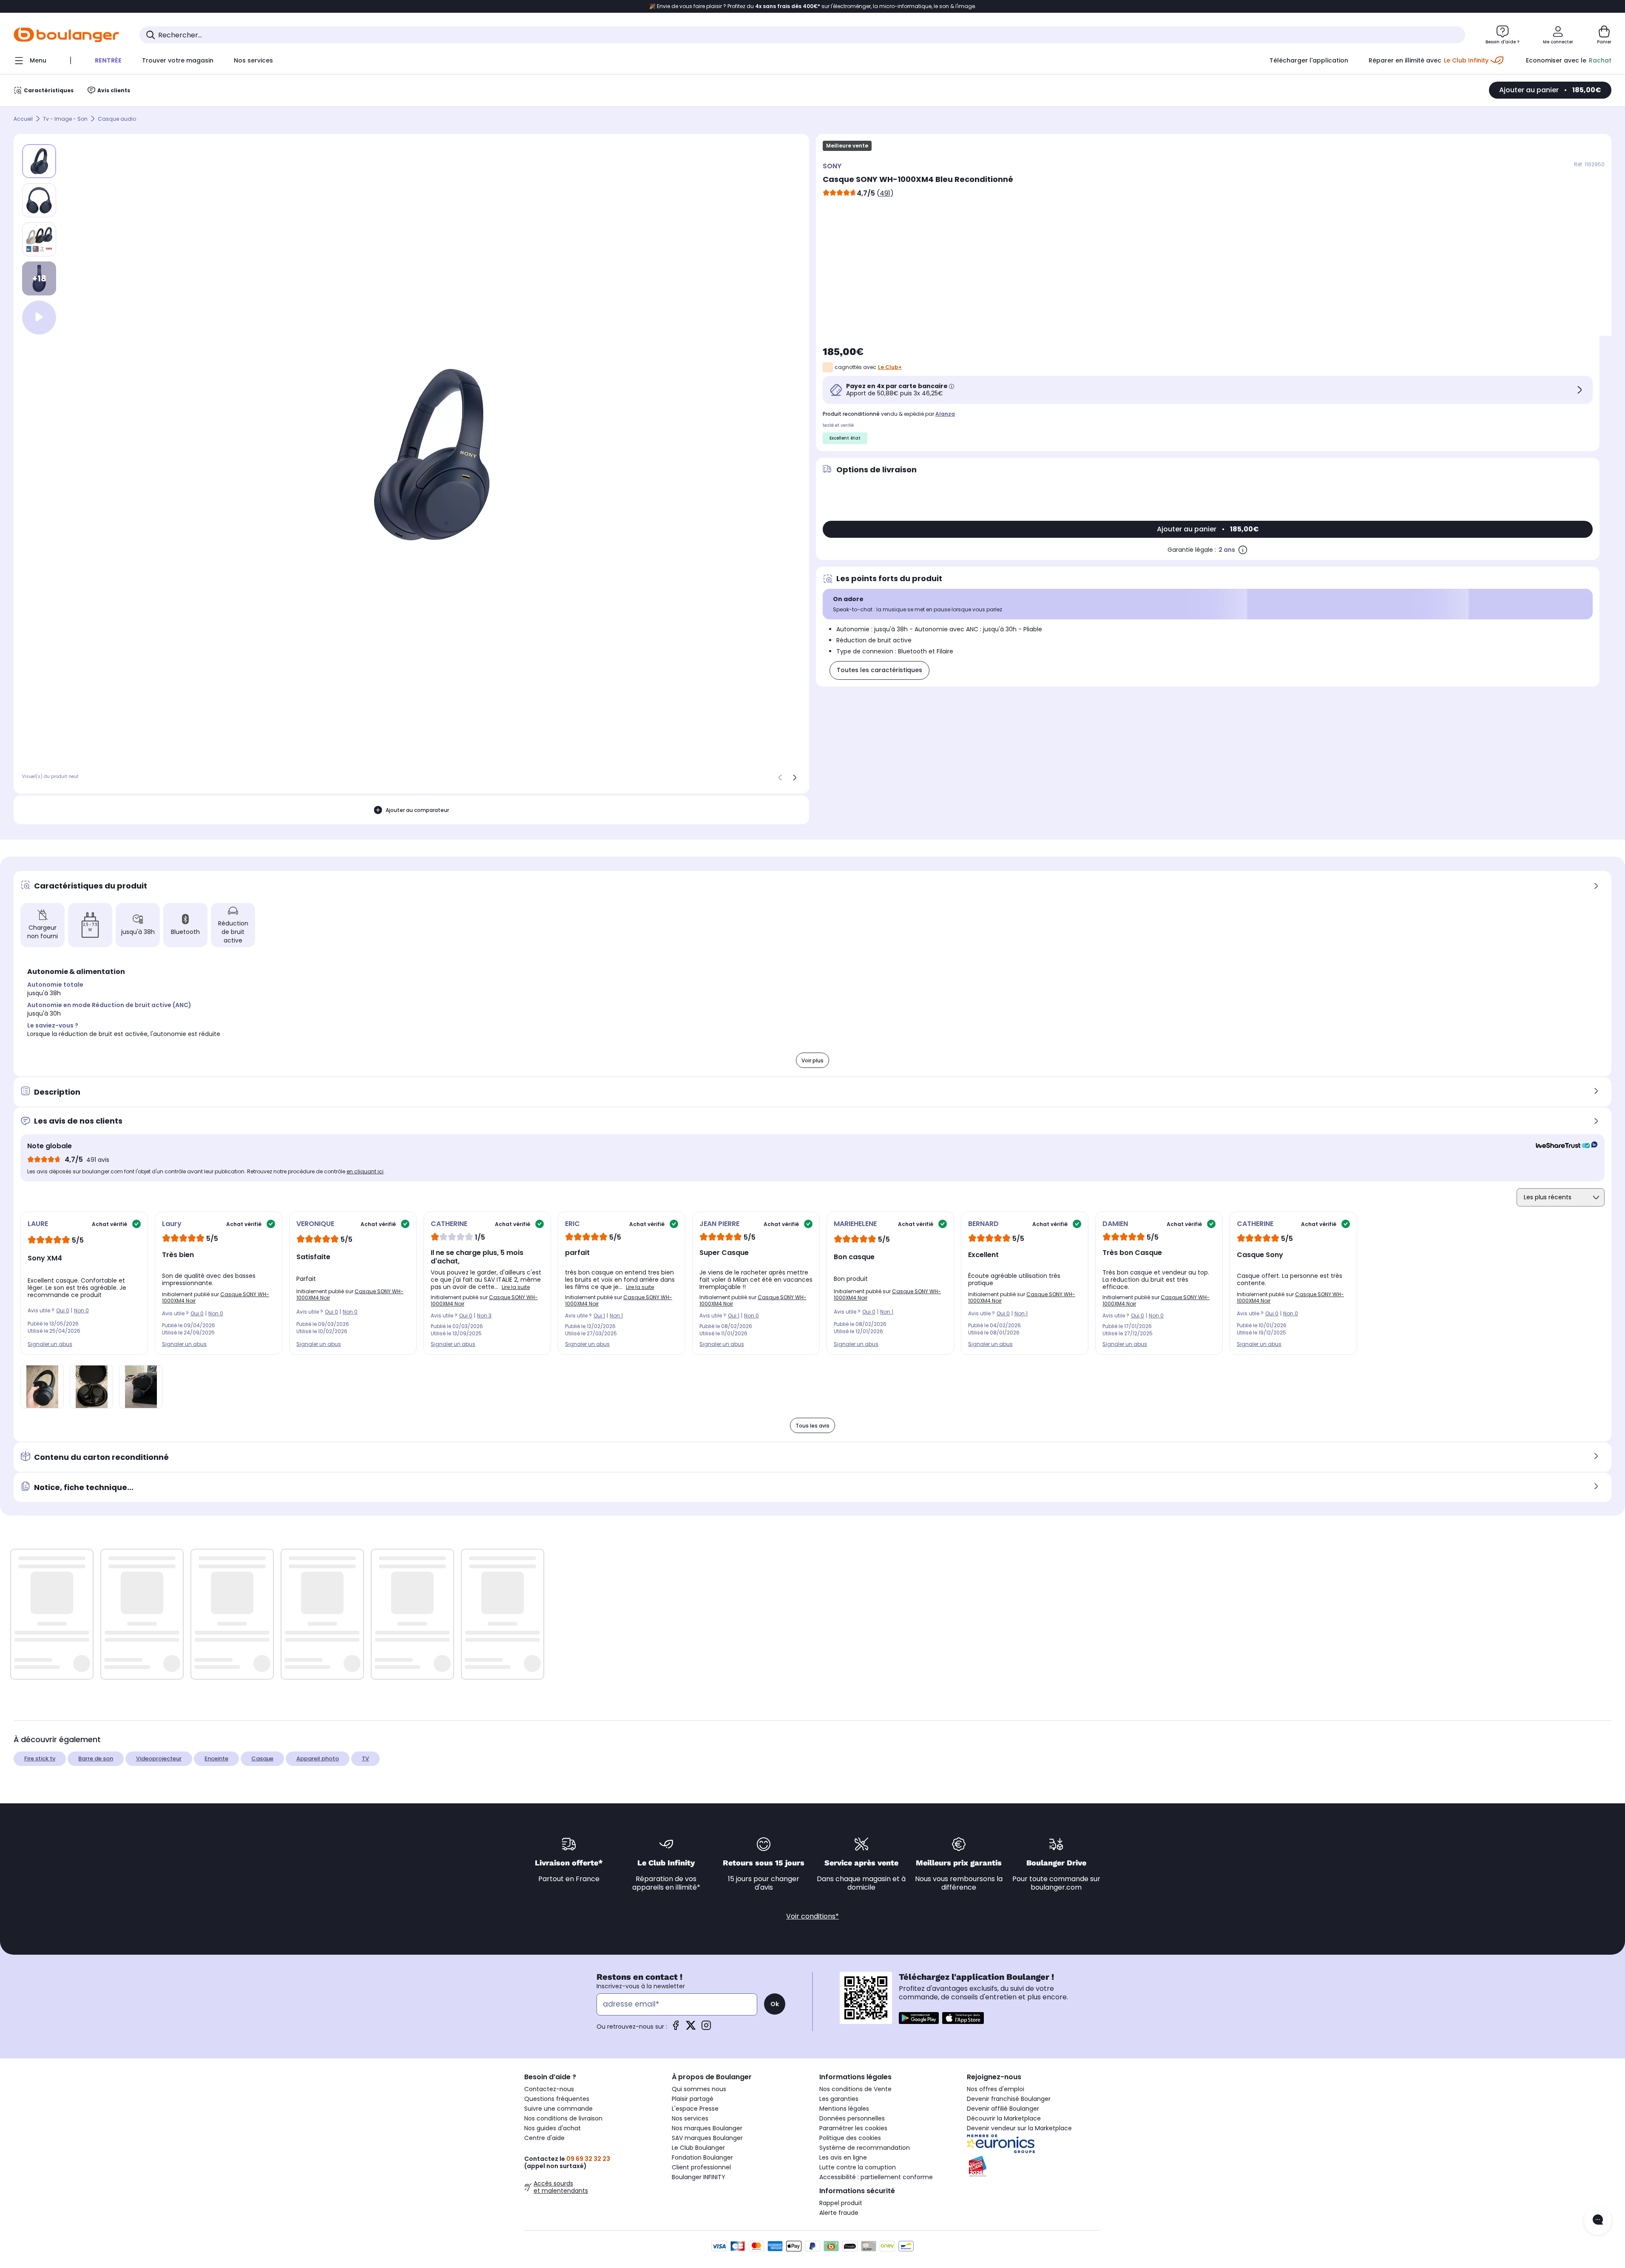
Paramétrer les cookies (853, 2128)
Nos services (690, 2118)
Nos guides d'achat (553, 2128)
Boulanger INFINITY (699, 2177)
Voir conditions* (812, 1916)
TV (365, 1758)
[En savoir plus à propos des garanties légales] (1243, 550)
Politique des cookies (850, 2138)
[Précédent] (780, 778)
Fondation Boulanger (702, 2157)
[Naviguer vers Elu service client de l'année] (1034, 2166)
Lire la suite (516, 1287)
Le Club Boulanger (698, 2148)
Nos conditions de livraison (563, 2118)
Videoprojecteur (159, 1758)
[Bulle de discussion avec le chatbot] (1598, 2220)
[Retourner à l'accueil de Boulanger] (66, 35)
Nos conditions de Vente (855, 2089)
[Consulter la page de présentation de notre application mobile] (919, 2018)
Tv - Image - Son (65, 119)
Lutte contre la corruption (858, 2167)
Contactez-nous (549, 2089)
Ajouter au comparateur (417, 810)
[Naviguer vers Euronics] (1034, 2144)
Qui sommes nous (699, 2089)
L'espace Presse (695, 2109)
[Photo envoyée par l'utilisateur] (42, 1387)
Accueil (23, 119)
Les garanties (839, 2099)
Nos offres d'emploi (996, 2089)
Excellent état (845, 438)
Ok (775, 2004)
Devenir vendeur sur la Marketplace (1019, 2128)
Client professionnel (701, 2167)
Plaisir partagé (693, 2099)
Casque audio (117, 119)
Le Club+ (890, 367)
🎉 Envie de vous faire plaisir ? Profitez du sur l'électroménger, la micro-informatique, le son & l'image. (813, 6)
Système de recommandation (865, 2148)
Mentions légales (844, 2109)
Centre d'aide (544, 2138)
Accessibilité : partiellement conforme (876, 2177)
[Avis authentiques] (1562, 1146)
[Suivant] (795, 778)
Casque (262, 1758)
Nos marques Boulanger (707, 2128)
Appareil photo (318, 1758)
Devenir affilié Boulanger (1003, 2109)
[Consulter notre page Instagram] (706, 2028)
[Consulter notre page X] (691, 2028)
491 (885, 193)
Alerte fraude (839, 2213)
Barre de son (96, 1758)
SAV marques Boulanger (707, 2138)
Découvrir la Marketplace (1004, 2118)
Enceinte (216, 1758)
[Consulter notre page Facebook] (676, 2028)
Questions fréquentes (557, 2099)
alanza (945, 414)
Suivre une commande (558, 2109)
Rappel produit (841, 2203)
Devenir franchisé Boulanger (1009, 2099)
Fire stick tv (40, 1758)
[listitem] (39, 200)
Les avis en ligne (843, 2157)
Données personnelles (852, 2118)
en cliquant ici (365, 1171)
